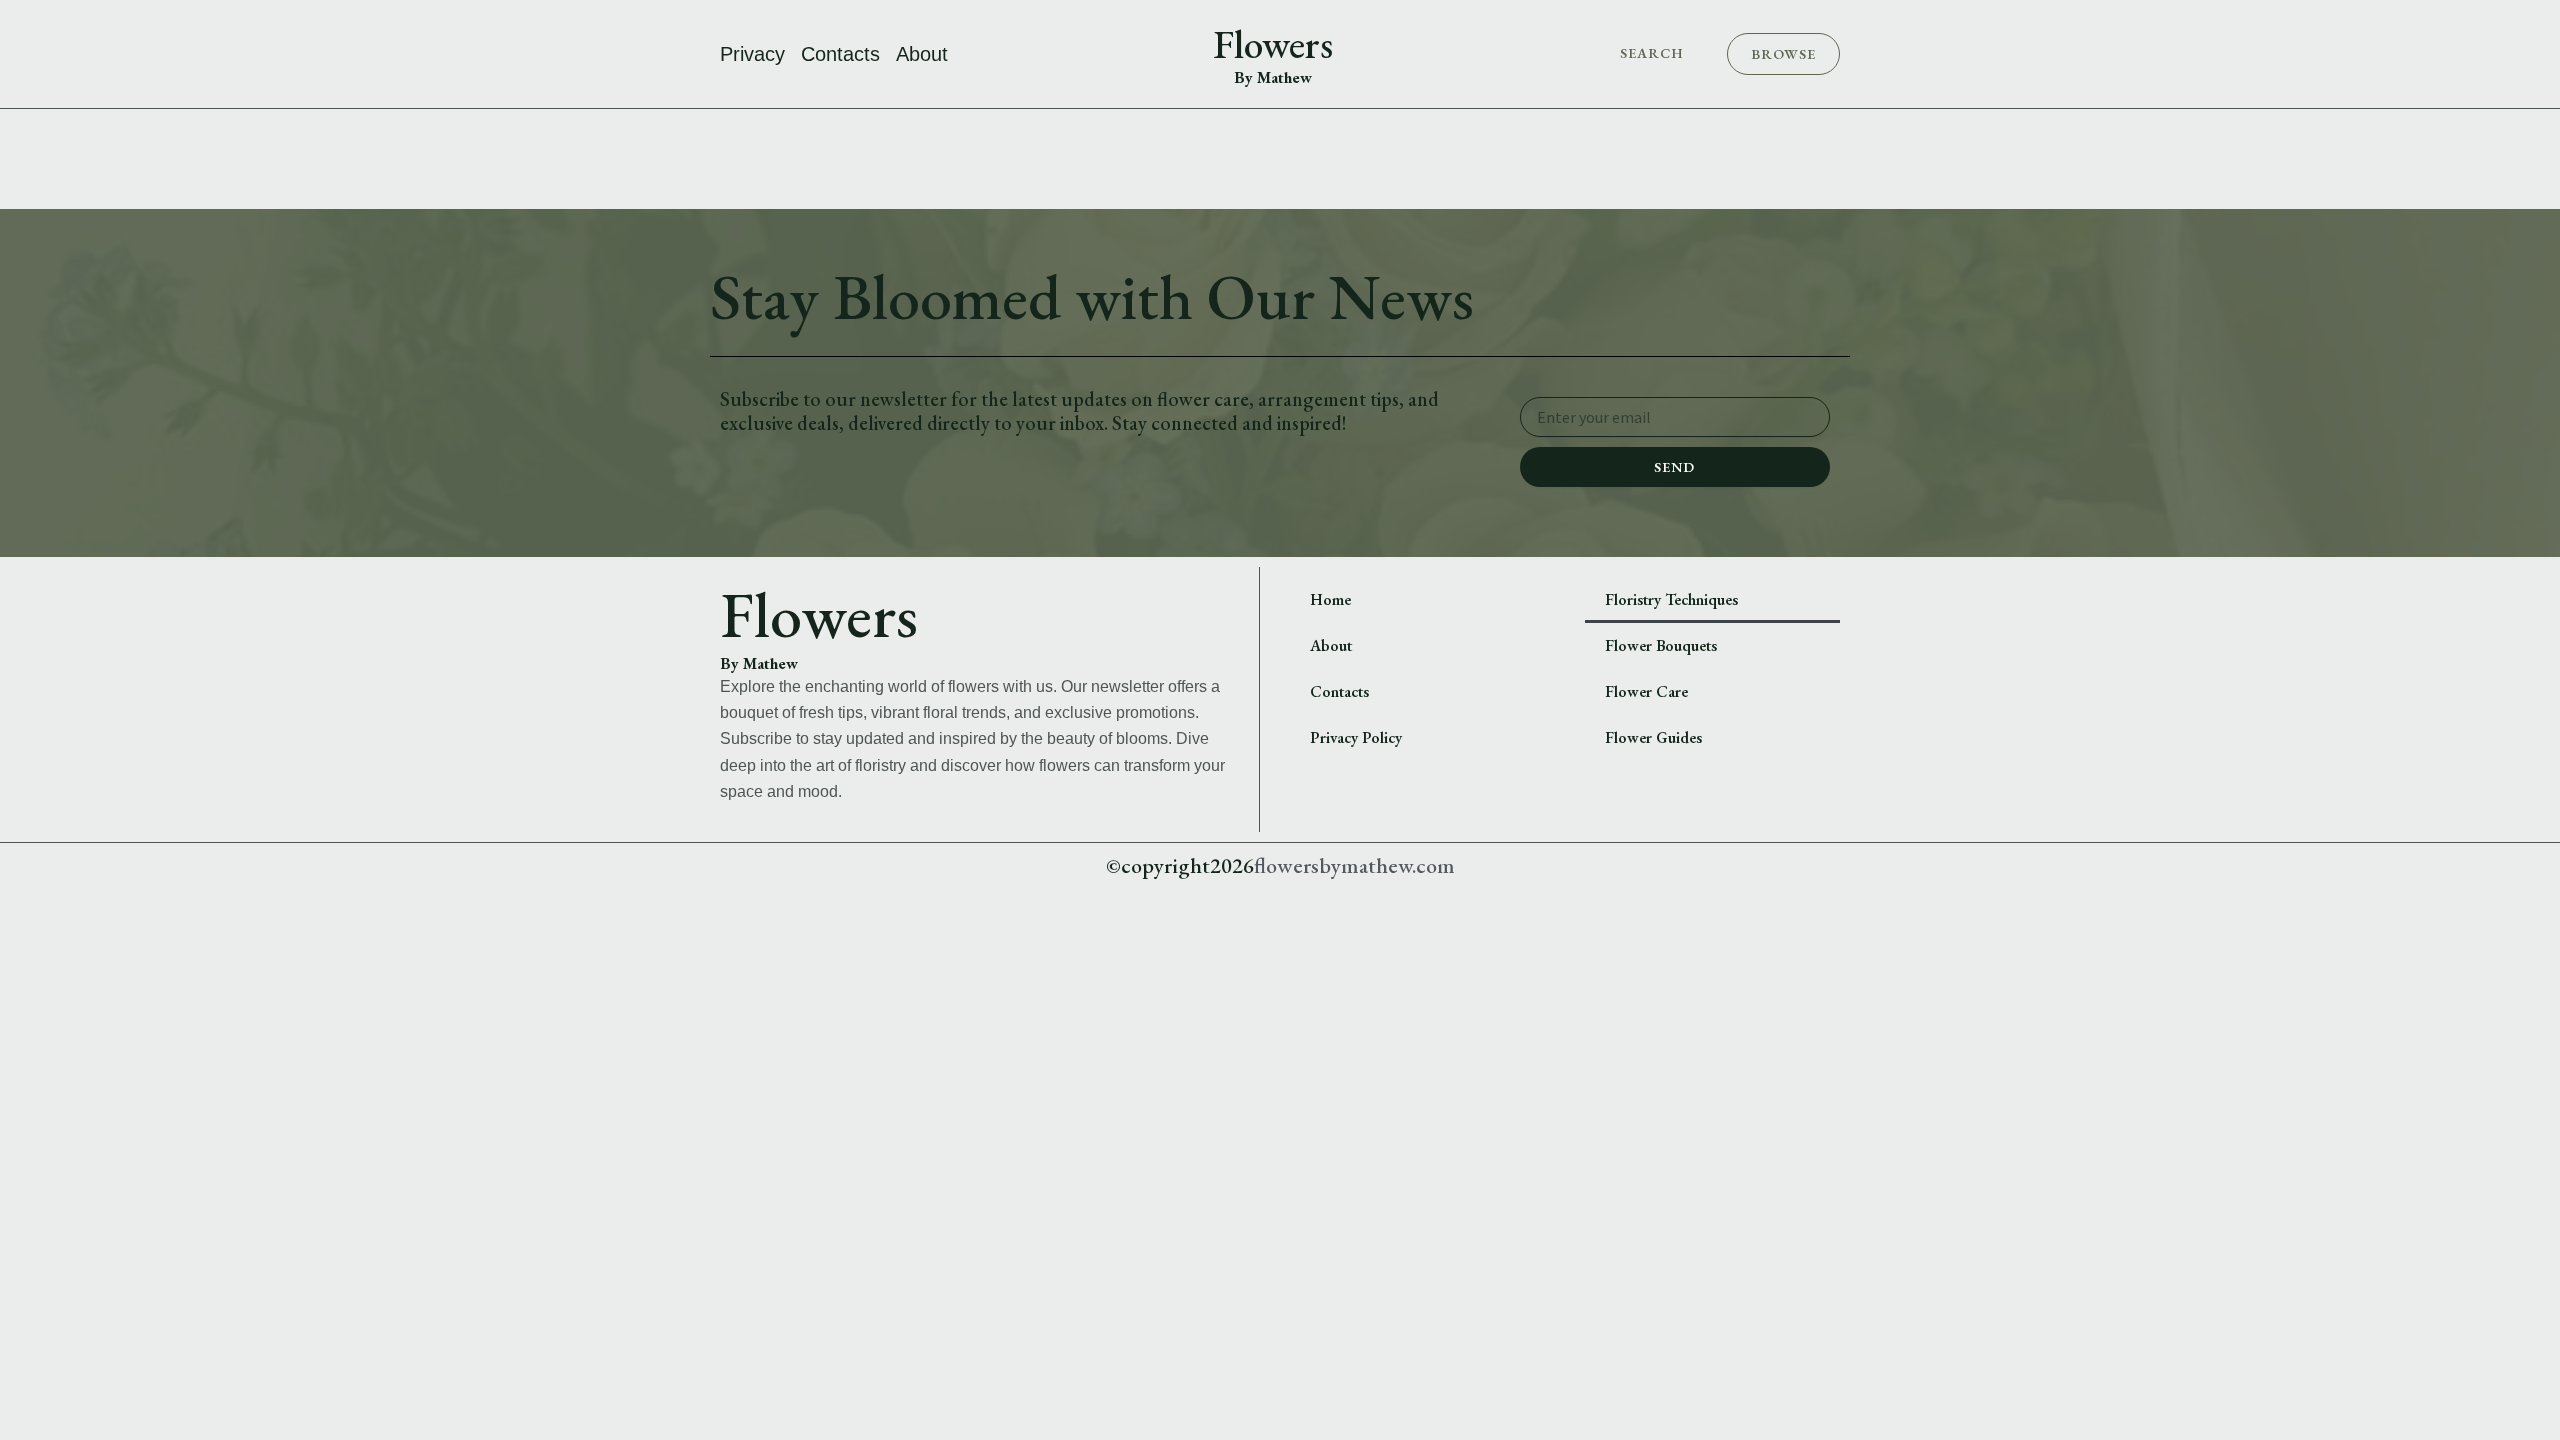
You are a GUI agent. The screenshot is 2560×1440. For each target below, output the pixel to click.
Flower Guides (1653, 737)
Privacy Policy (1356, 737)
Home (1330, 599)
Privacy (752, 54)
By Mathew (1273, 77)
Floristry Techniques (1671, 599)
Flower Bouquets (1661, 645)
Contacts (840, 54)
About (922, 54)
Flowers (1273, 44)
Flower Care (1646, 691)
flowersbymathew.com (1354, 865)
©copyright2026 (1180, 865)
